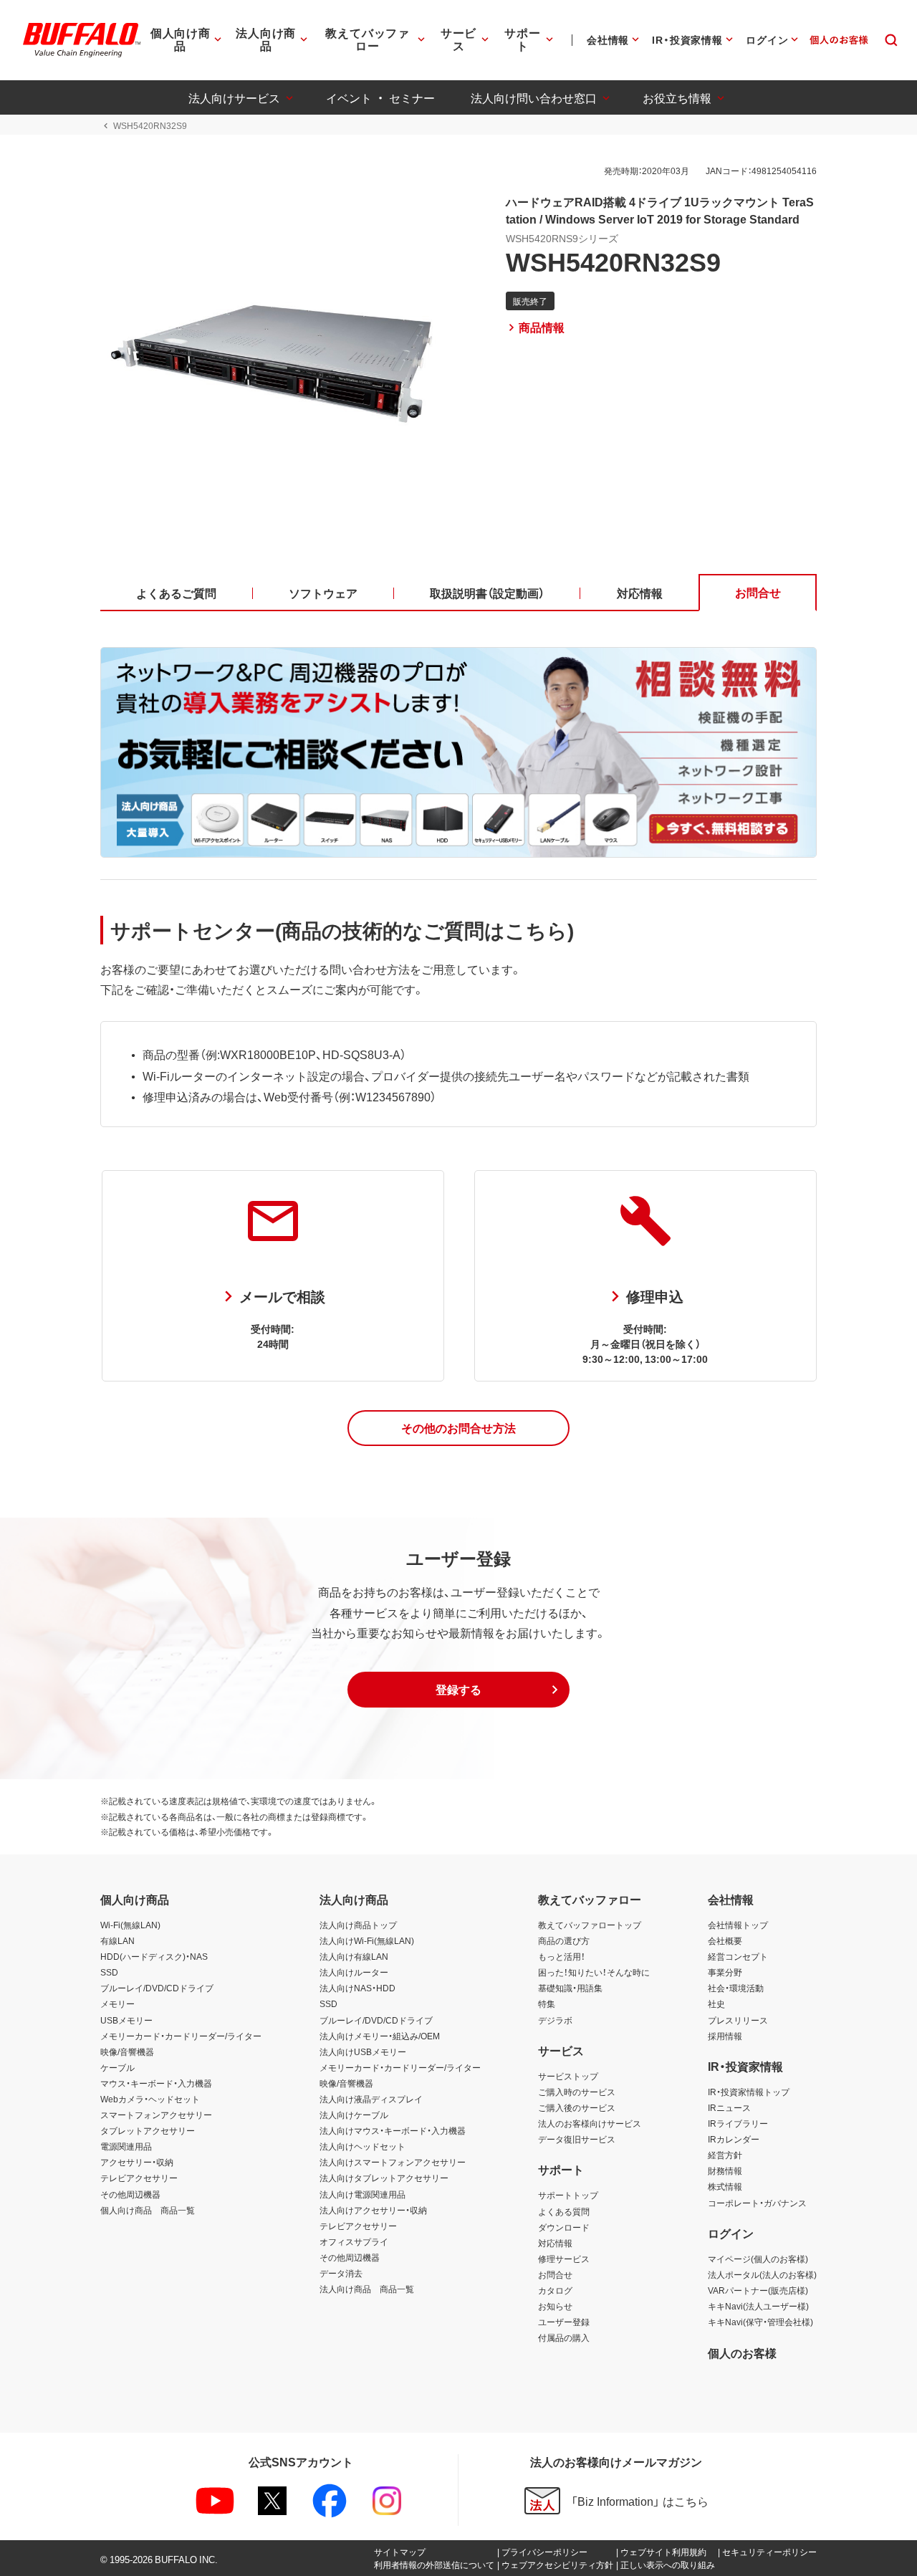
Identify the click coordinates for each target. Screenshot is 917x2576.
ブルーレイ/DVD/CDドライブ (157, 1988)
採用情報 (725, 2036)
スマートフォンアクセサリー (156, 2115)
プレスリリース (738, 2020)
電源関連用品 (126, 2146)
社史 (716, 2003)
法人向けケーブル (354, 2115)
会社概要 (725, 1940)
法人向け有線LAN (354, 1956)
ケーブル (117, 2067)
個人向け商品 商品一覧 (148, 2210)
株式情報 (725, 2186)
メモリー (117, 2003)
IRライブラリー (738, 2123)
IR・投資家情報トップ (749, 2092)
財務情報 (725, 2170)
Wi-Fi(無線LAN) (130, 1925)
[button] (458, 1428)
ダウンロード (564, 2227)
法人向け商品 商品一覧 (367, 2289)
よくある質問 (564, 2211)
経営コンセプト (738, 1956)
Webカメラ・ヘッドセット (150, 2099)
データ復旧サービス (577, 2139)
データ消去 (341, 2273)
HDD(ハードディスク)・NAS (154, 1956)
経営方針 (725, 2155)
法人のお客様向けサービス (590, 2123)
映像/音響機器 (127, 2051)
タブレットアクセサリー (148, 2130)
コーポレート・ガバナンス (757, 2203)
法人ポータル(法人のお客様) (762, 2274)
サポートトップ (568, 2195)
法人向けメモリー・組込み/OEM (380, 2036)
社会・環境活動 (736, 1988)
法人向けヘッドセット (363, 2146)
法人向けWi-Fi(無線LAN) (367, 1940)
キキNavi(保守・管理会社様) (760, 2322)
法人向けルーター (354, 1972)
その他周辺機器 (130, 2194)
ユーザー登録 (564, 2322)
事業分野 (725, 1972)
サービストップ (568, 2076)
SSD (109, 1972)
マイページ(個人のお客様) (758, 2259)
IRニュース (729, 2107)
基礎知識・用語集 (570, 1988)
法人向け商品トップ (358, 1925)
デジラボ (555, 2020)
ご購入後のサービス (577, 2107)
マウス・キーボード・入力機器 (156, 2083)
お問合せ (555, 2274)
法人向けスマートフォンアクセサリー (393, 2162)
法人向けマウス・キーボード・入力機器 (393, 2130)
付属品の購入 (564, 2337)
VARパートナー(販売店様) (758, 2290)
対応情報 (555, 2243)
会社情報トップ (738, 1925)
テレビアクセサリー (139, 2178)
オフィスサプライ (354, 2241)
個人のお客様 (742, 2352)
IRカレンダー (734, 2139)
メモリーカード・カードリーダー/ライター (181, 2036)
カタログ (555, 2290)
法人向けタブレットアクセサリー (384, 2178)
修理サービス (564, 2259)
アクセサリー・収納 (137, 2162)
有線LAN (117, 1940)
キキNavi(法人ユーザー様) (758, 2306)
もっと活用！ (562, 1956)
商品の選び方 (564, 1940)
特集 (547, 2003)
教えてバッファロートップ (590, 1925)
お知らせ (555, 2306)
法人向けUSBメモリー (363, 2051)
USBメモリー (126, 2020)
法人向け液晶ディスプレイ (371, 2099)
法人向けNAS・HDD (357, 1988)
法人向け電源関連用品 (363, 2194)
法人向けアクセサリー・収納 (373, 2210)
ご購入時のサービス (577, 2092)
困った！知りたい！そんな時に (594, 1972)
